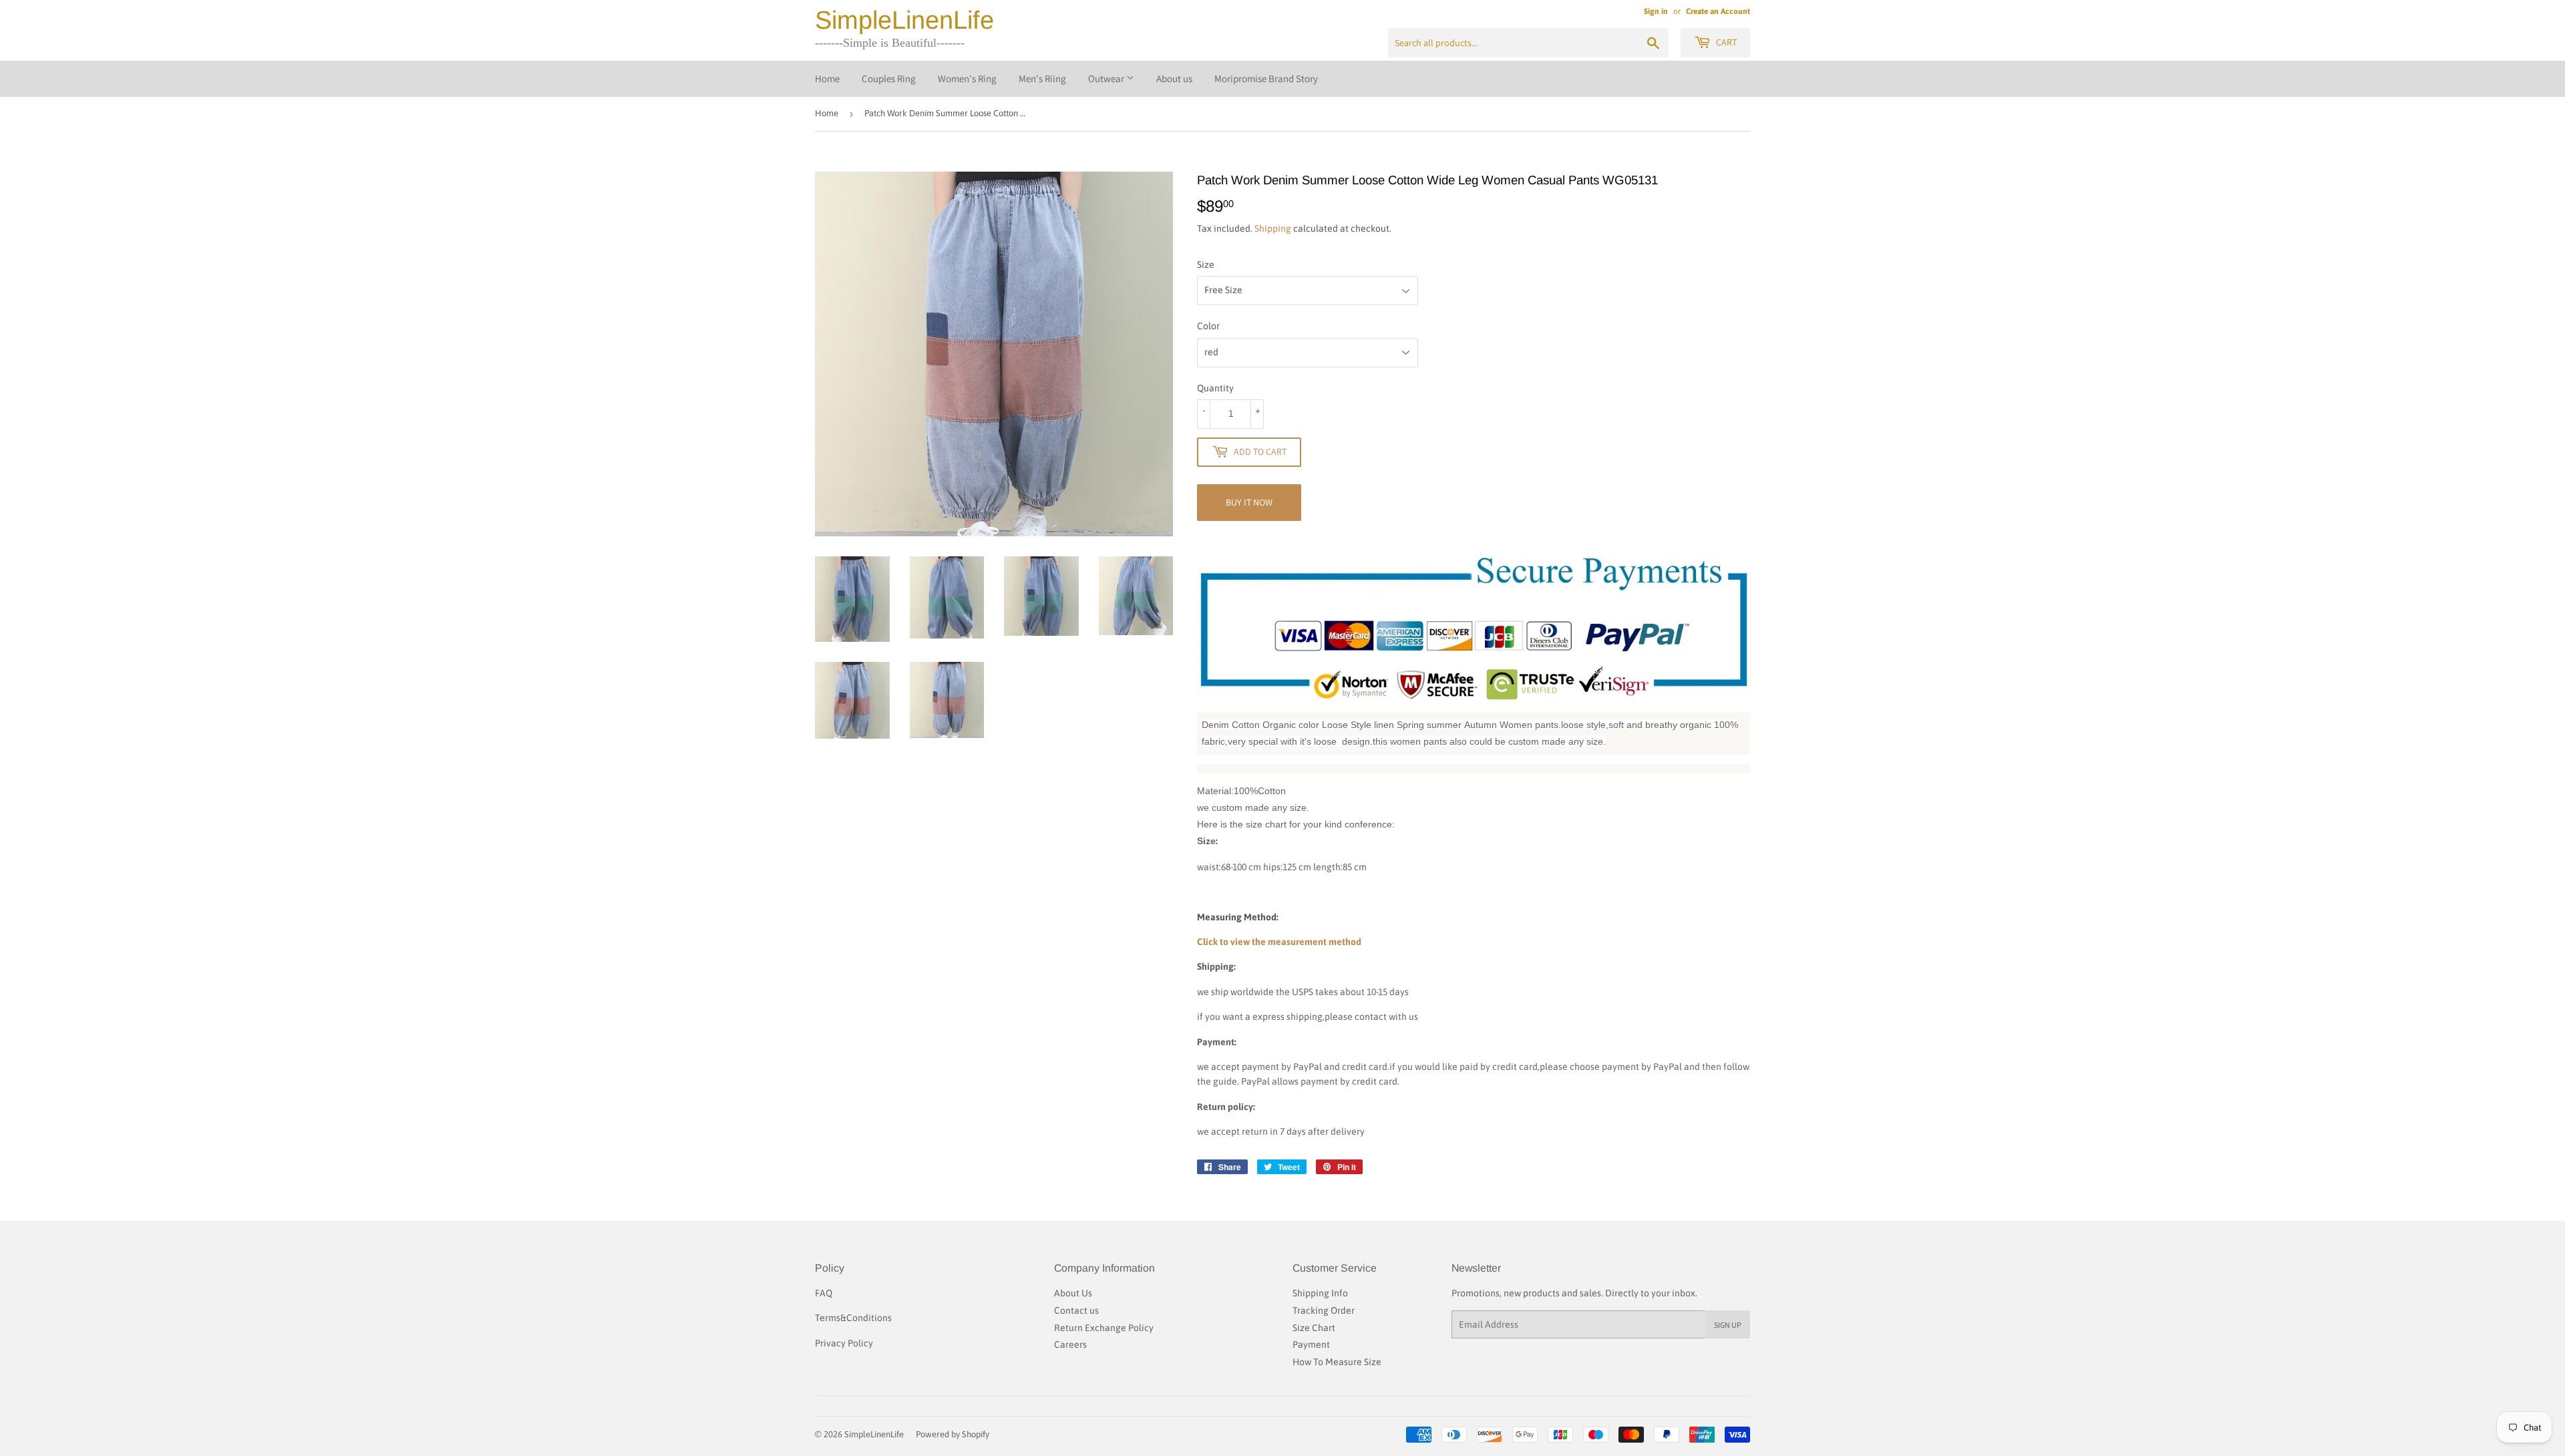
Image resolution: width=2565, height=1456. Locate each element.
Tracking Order (1324, 1310)
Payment (1311, 1344)
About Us (1073, 1293)
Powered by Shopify (953, 1434)
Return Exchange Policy (1104, 1328)
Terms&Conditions (853, 1318)
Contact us (1076, 1310)
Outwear (1107, 78)
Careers (1070, 1344)
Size (1206, 264)
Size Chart (1314, 1328)
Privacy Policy (844, 1343)
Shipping (1273, 228)
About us (1174, 78)
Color (1208, 326)
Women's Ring (967, 78)
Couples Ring (889, 78)
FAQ (824, 1293)
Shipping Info (1320, 1293)
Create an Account (1718, 11)
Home (827, 78)
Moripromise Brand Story (1266, 78)
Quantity (1215, 388)
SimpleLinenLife (904, 20)
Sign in (1656, 11)
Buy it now (1249, 502)
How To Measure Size (1337, 1362)
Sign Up (1728, 1325)
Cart (1725, 42)
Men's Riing (1042, 78)
